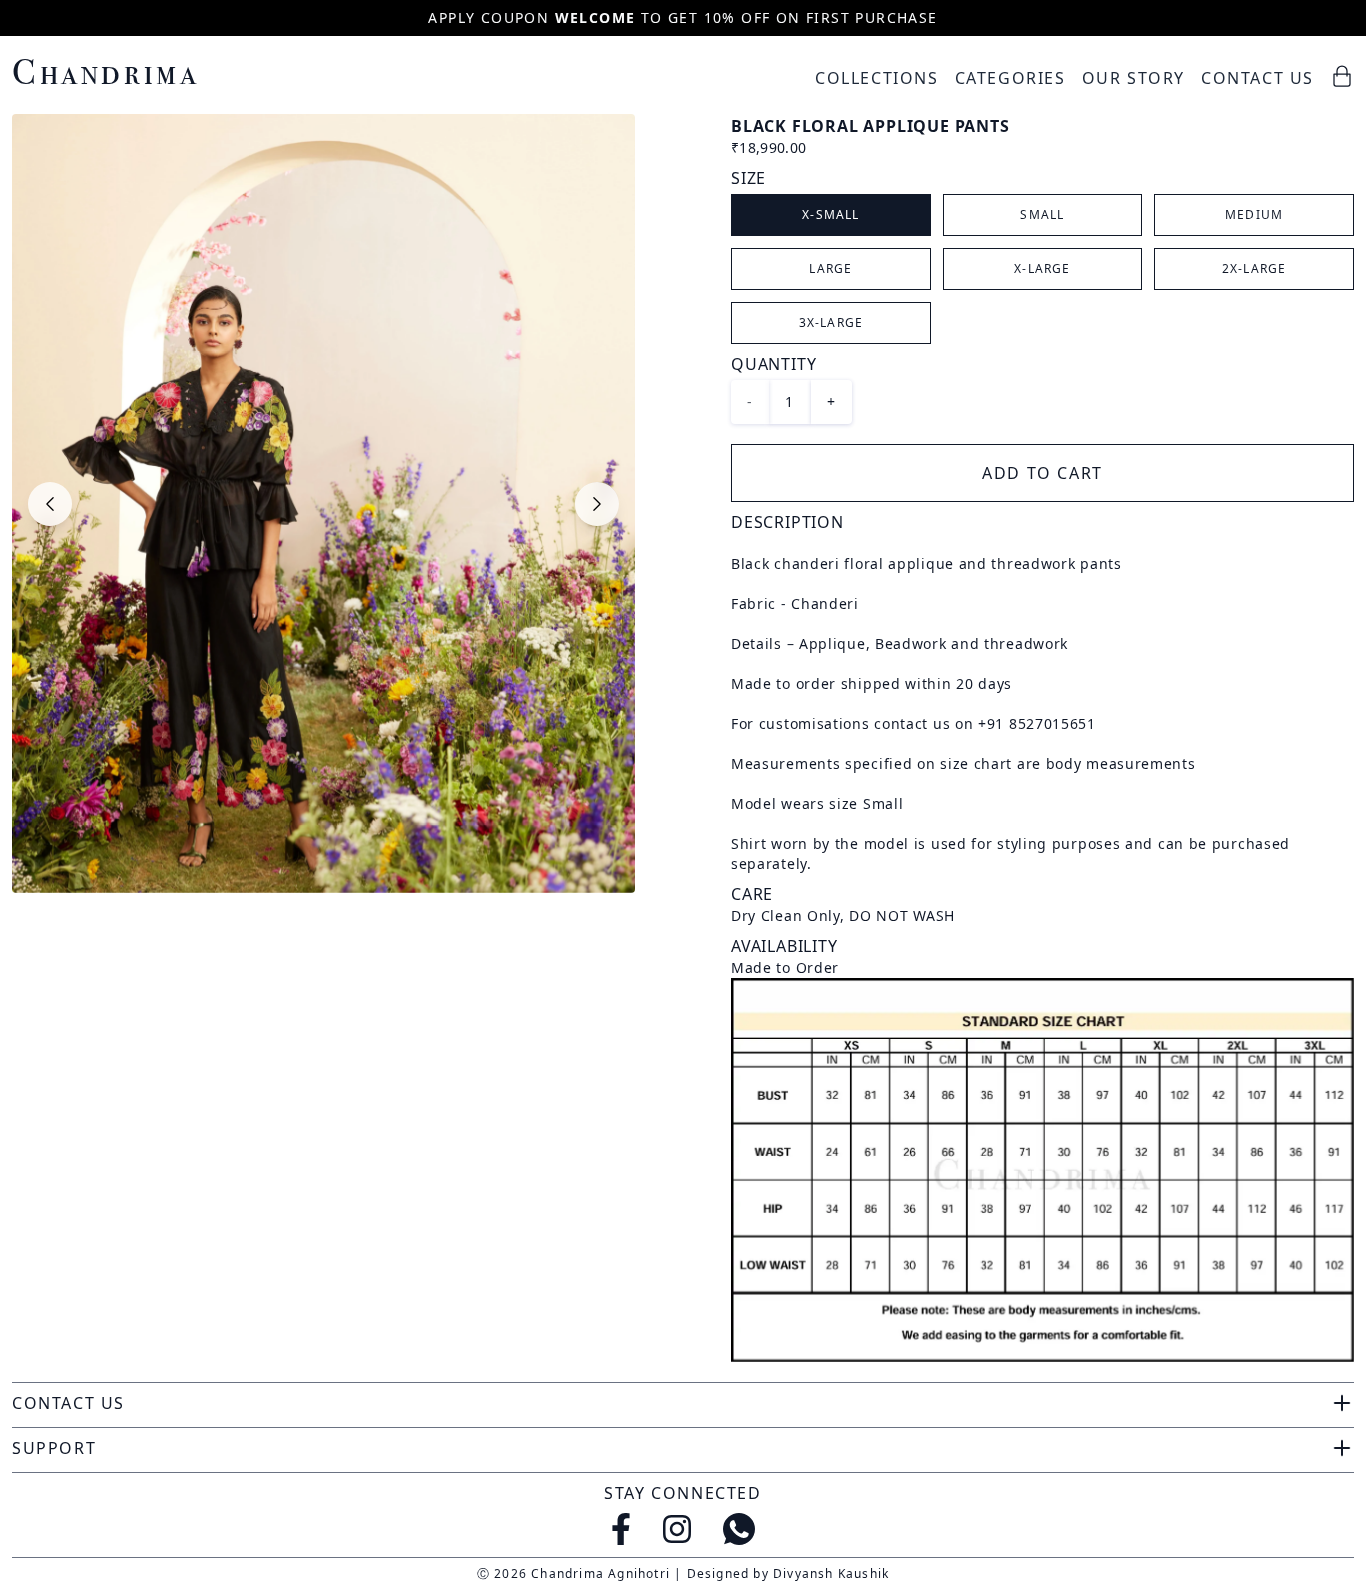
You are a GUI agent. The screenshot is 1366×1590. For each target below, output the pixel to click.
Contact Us (1257, 78)
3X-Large (831, 322)
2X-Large (1254, 268)
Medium (1254, 214)
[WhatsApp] (739, 1529)
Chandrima (105, 71)
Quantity (773, 364)
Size (748, 178)
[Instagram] (677, 1529)
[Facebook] (621, 1529)
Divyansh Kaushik (831, 1573)
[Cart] (1342, 76)
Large (830, 268)
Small (1042, 214)
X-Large (1042, 268)
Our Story (1133, 78)
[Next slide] (597, 504)
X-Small (830, 214)
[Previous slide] (50, 504)
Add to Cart (1042, 473)
